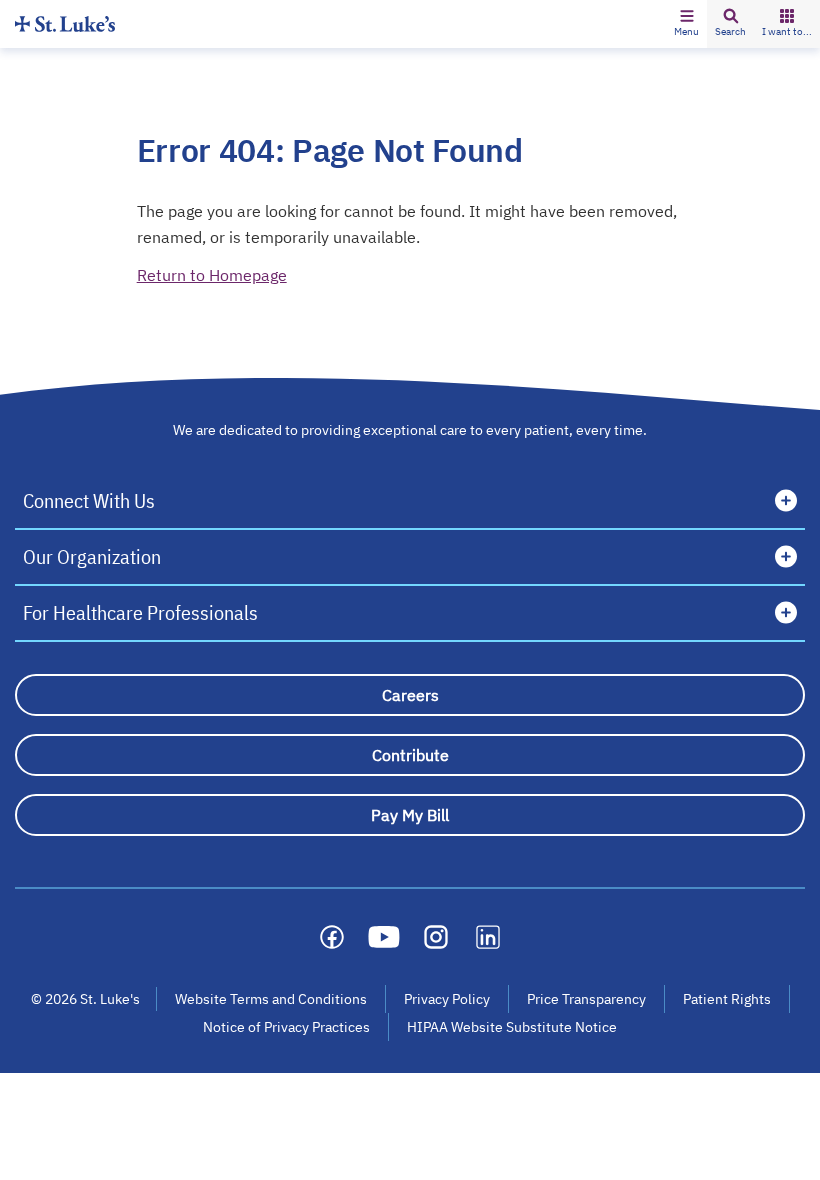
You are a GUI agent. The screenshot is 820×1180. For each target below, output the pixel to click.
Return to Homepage (212, 275)
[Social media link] (332, 937)
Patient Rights (727, 999)
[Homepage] (65, 23)
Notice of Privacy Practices (286, 1027)
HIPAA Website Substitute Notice (513, 1027)
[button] (686, 24)
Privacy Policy (447, 999)
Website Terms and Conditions (271, 999)
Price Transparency (586, 999)
